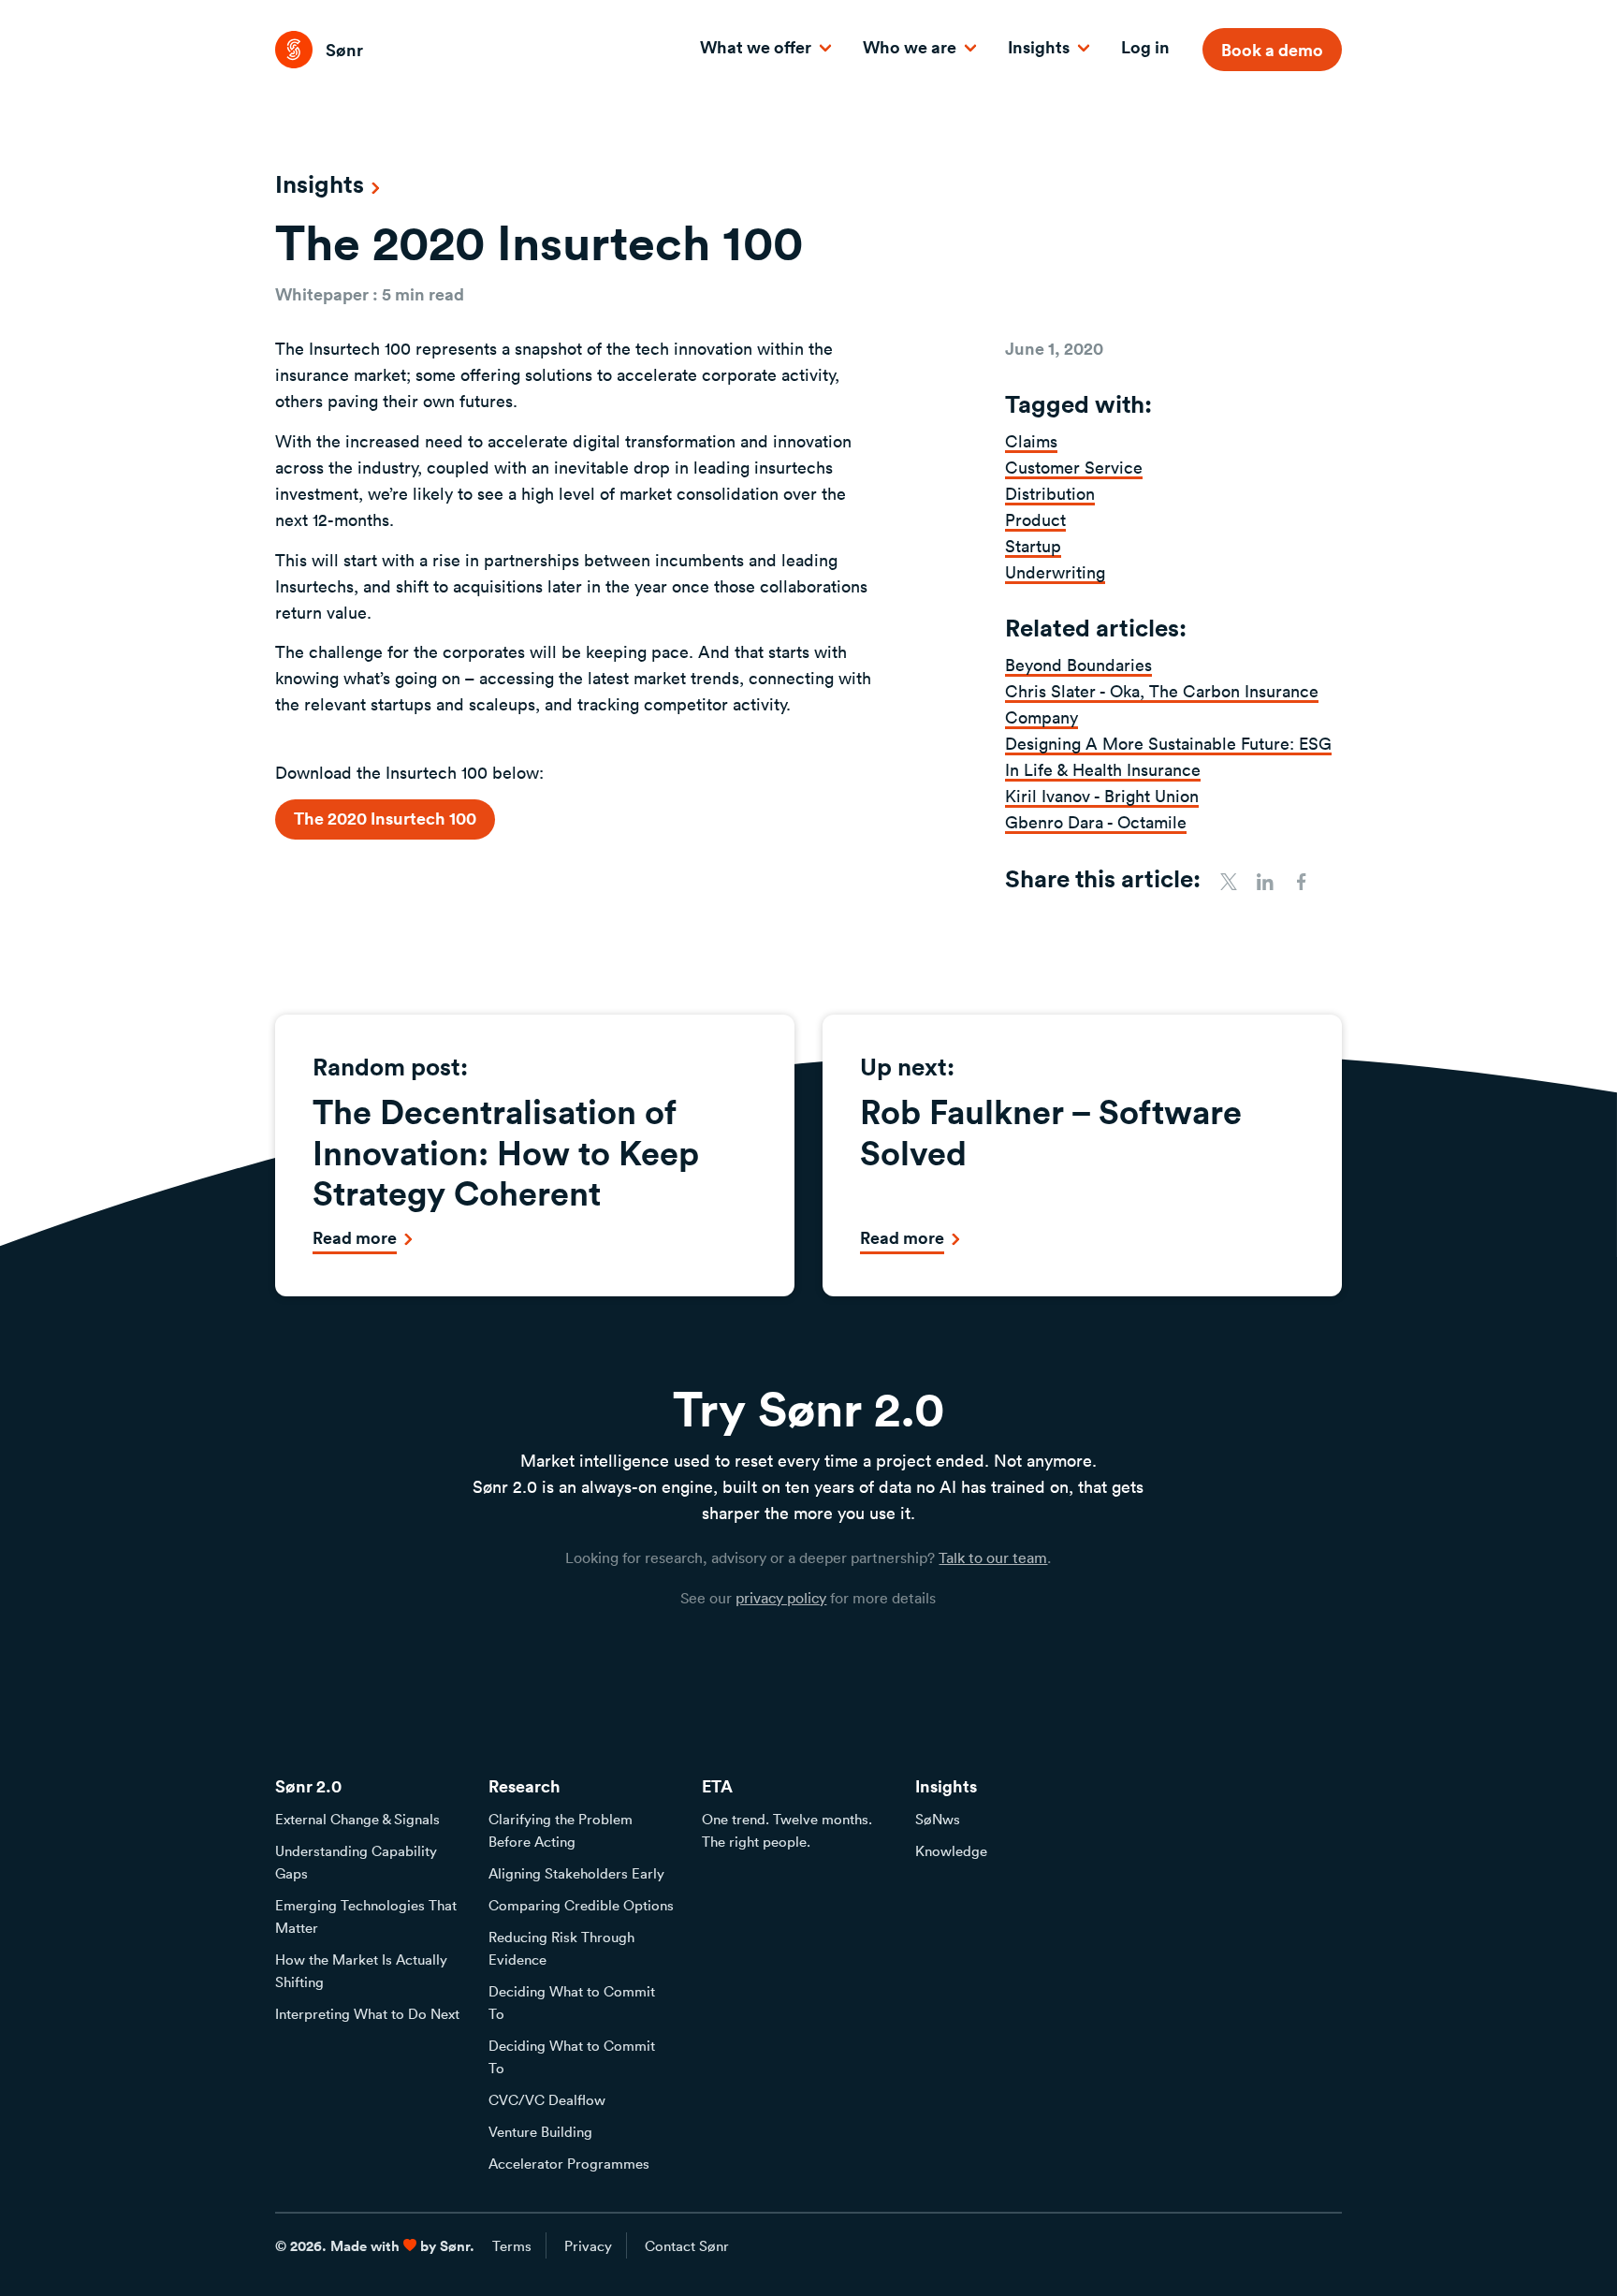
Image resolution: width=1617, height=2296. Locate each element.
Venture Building (540, 2131)
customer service (1074, 467)
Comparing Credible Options (581, 1905)
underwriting (1055, 572)
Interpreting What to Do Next (367, 2013)
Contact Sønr (687, 2245)
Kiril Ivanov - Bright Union (1102, 796)
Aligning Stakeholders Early (576, 1873)
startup (1033, 546)
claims (1031, 441)
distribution (1050, 493)
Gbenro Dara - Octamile (1096, 822)
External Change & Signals (357, 1819)
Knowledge (951, 1850)
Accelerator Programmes (569, 2163)
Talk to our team (993, 1557)
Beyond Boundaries (1078, 665)
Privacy (588, 2245)
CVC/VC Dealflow (547, 2099)
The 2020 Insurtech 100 (385, 818)
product (1035, 519)
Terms (512, 2245)
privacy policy (781, 1598)
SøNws (938, 1819)
